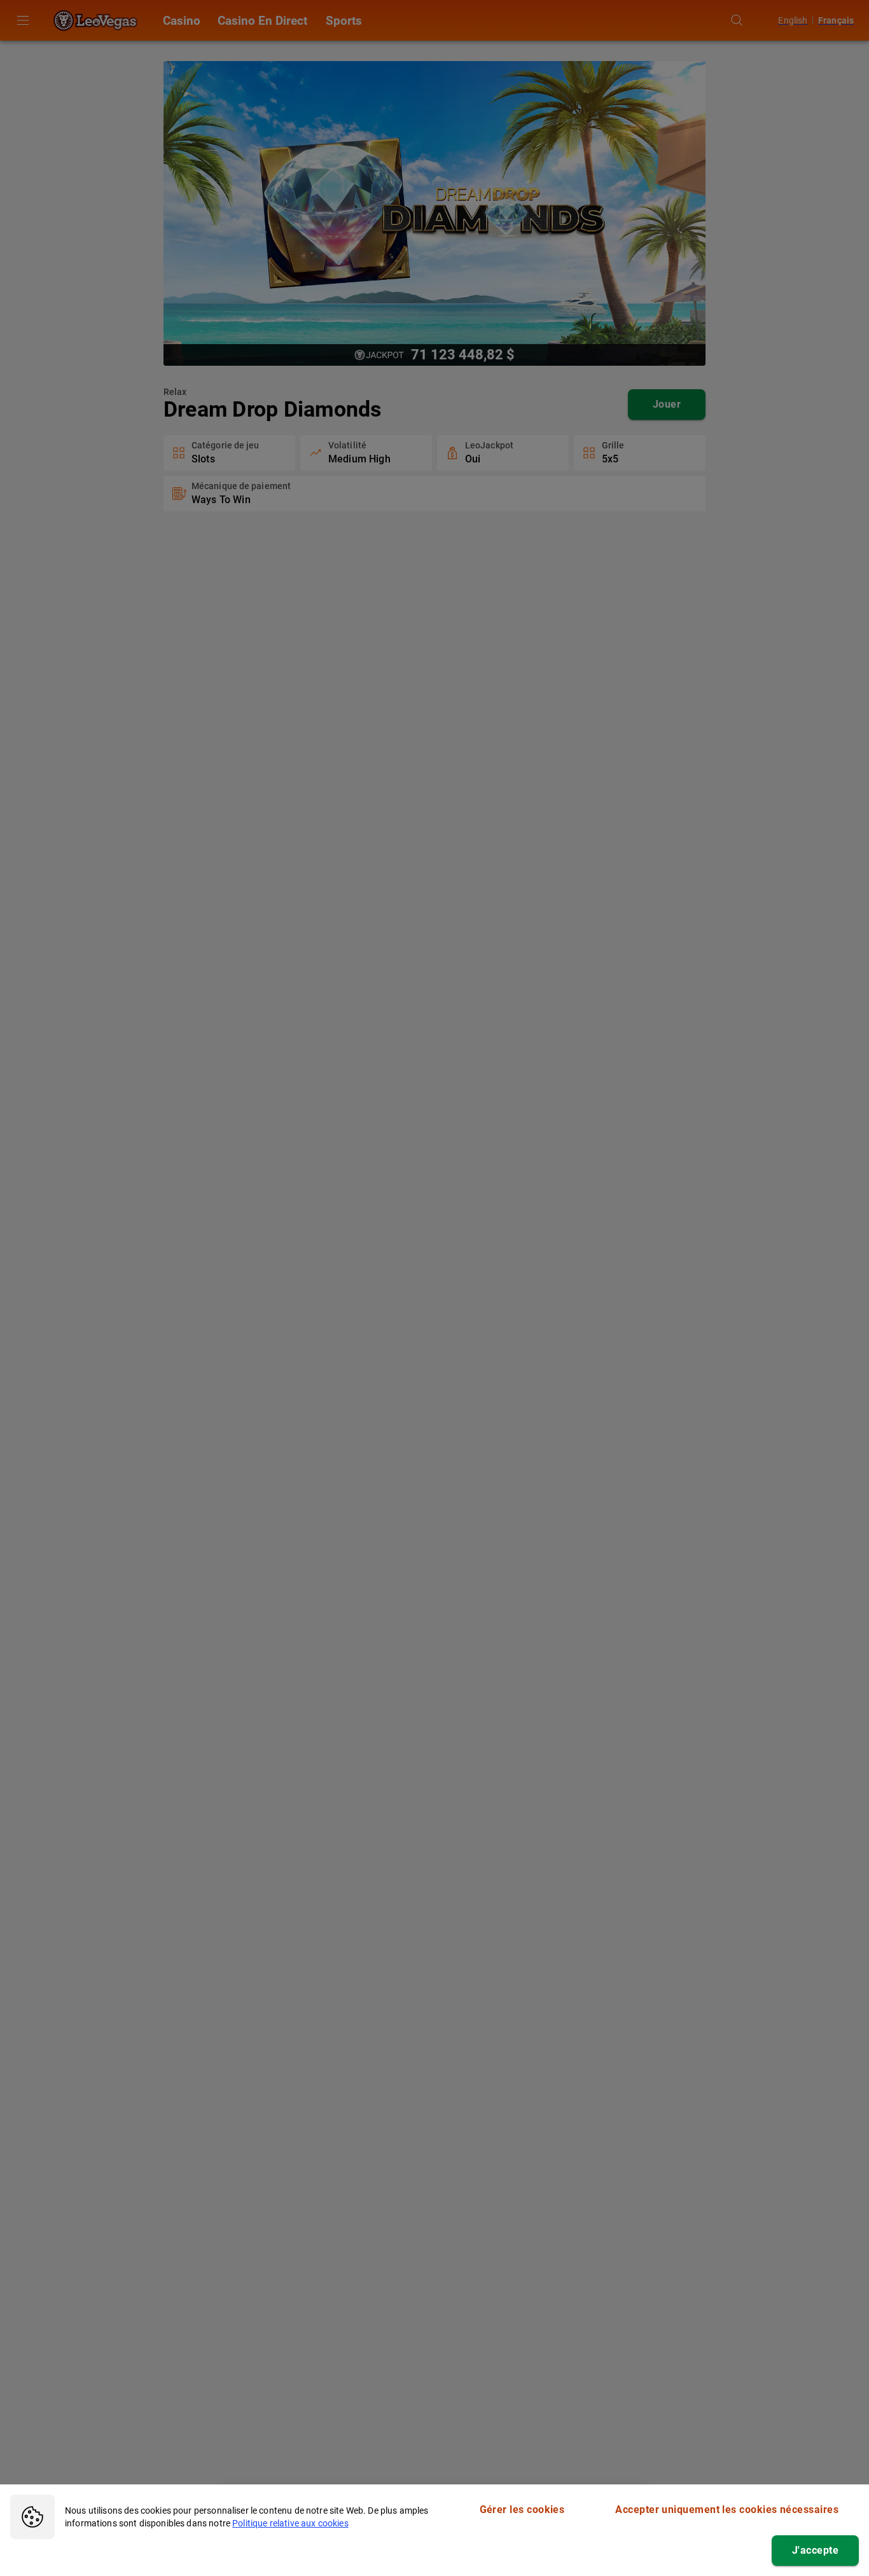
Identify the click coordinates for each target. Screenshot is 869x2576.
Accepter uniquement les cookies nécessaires (727, 2510)
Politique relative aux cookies (290, 2523)
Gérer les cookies (522, 2510)
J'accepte (815, 2550)
